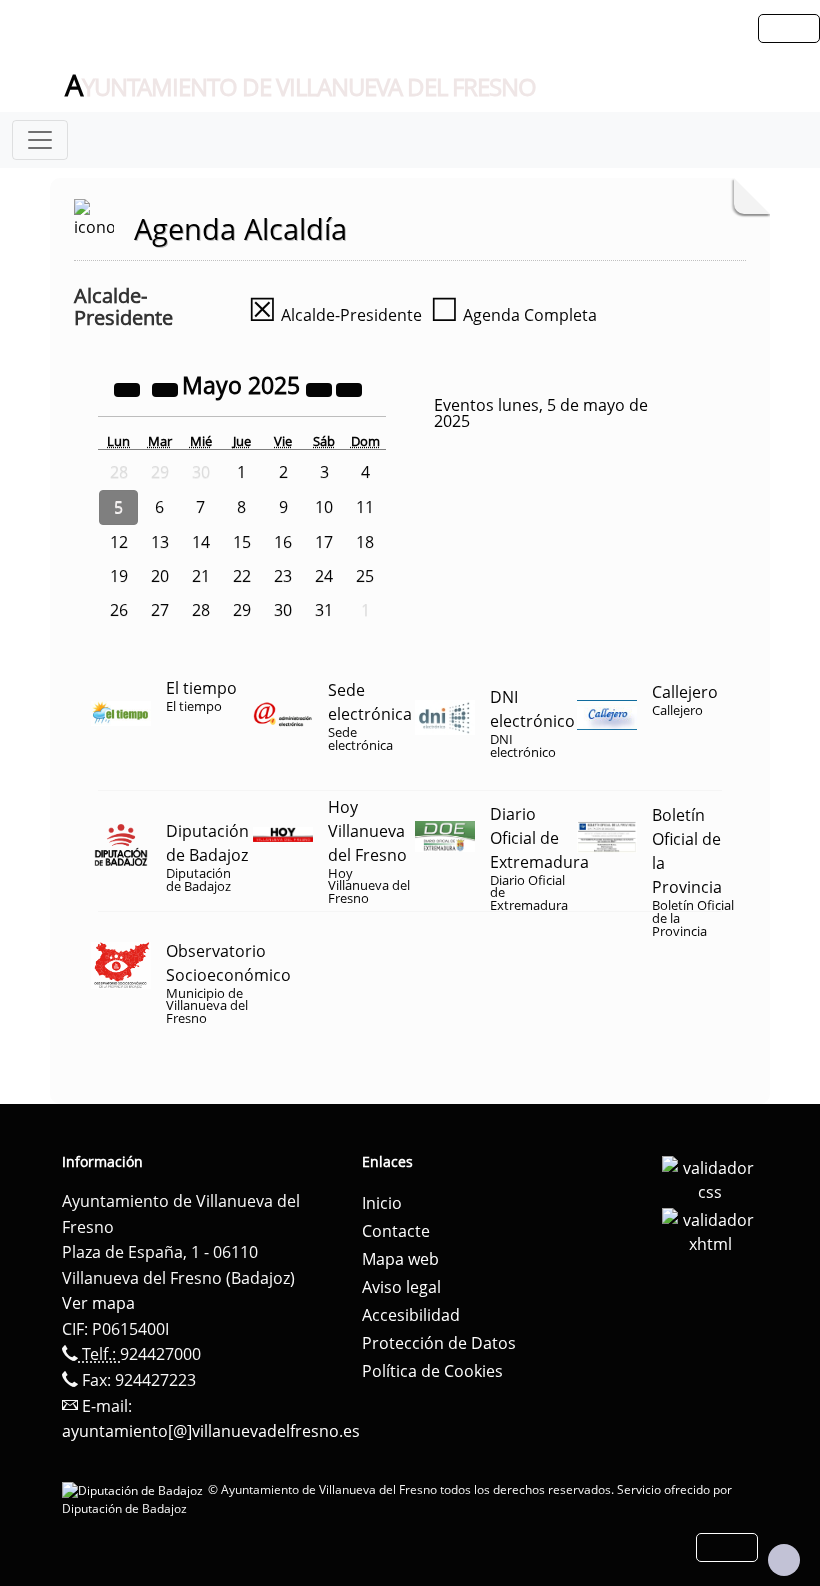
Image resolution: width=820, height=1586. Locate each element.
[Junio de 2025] (349, 388)
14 (201, 542)
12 (119, 542)
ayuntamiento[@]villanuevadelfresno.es (211, 1431)
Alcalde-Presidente (335, 315)
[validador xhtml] (710, 1230)
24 (324, 576)
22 (242, 576)
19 (119, 576)
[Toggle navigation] (40, 140)
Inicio (382, 1203)
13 (160, 542)
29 (242, 610)
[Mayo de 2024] (129, 388)
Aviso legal (401, 1287)
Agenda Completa (513, 315)
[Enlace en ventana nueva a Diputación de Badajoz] (135, 1489)
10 (324, 507)
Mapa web (400, 1259)
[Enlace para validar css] (710, 1178)
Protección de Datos (439, 1343)
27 (160, 610)
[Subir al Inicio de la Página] (784, 1560)
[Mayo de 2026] (321, 388)
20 (160, 576)
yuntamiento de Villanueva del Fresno (300, 86)
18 (365, 542)
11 (365, 507)
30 (283, 610)
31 (324, 610)
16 (283, 542)
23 (283, 576)
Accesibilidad (411, 1315)
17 (324, 542)
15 (242, 542)
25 (365, 576)
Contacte (396, 1231)
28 (201, 610)
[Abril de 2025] (167, 388)
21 (201, 576)
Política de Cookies (432, 1371)
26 (119, 610)
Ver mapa (98, 1303)
